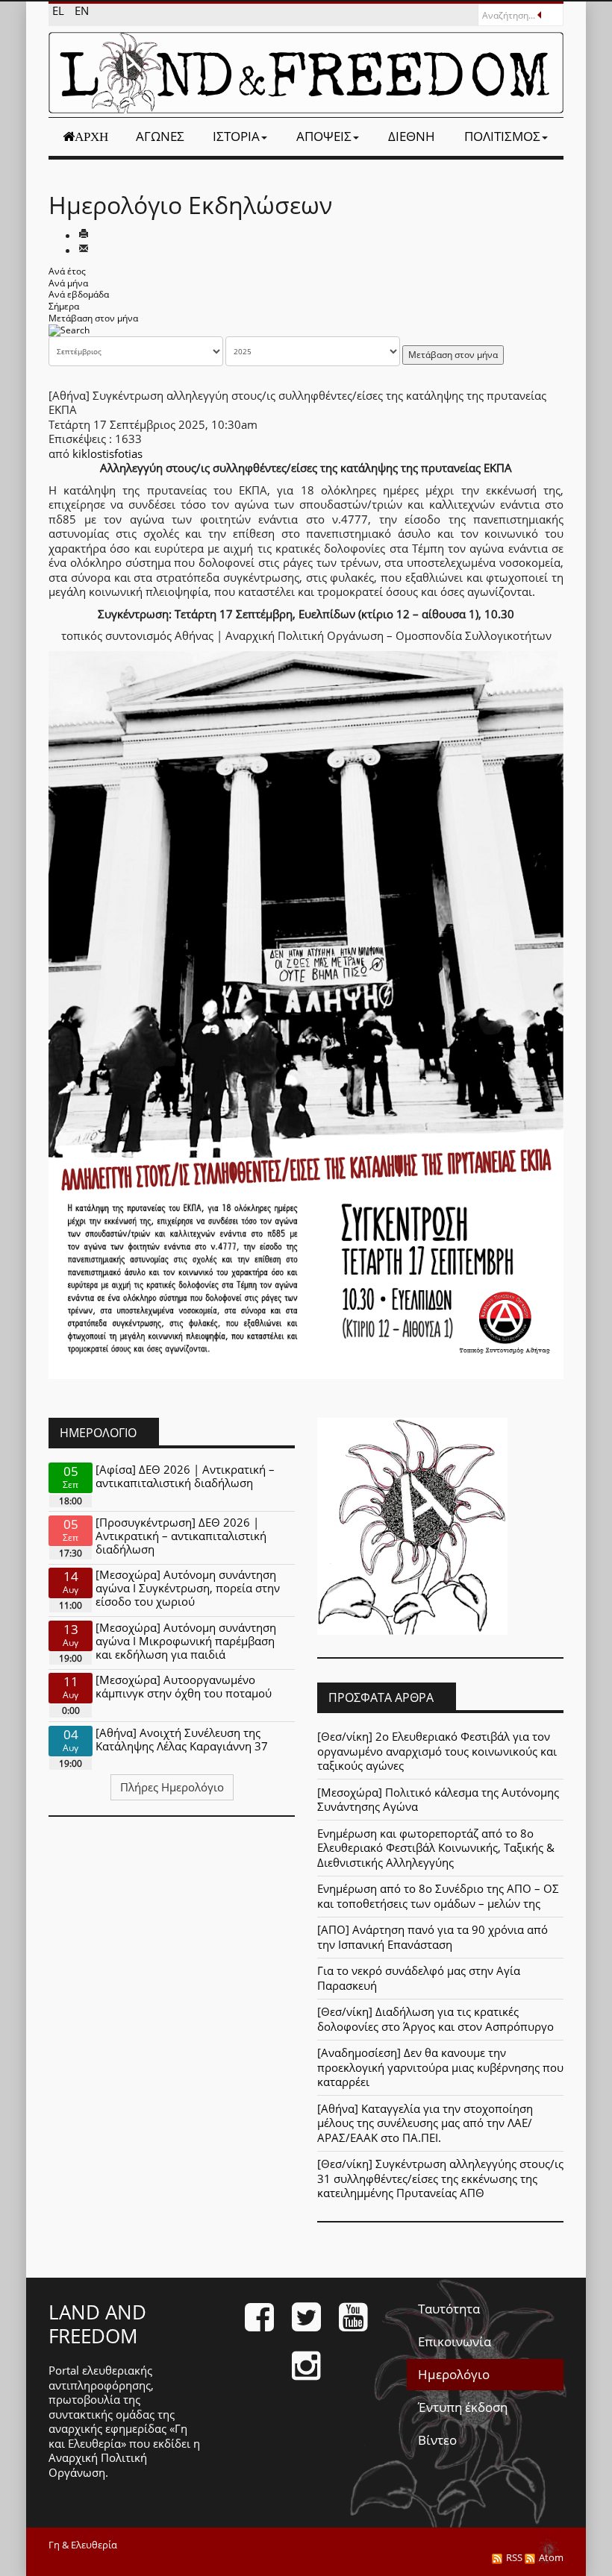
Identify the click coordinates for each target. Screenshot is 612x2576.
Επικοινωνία (455, 2341)
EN (82, 10)
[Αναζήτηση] (69, 329)
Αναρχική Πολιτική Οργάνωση (98, 2465)
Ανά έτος (67, 271)
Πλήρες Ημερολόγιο (172, 1787)
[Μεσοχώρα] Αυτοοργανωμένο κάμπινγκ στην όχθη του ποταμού (184, 1686)
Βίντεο (437, 2440)
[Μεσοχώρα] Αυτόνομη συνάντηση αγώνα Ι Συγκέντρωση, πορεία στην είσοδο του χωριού (188, 1588)
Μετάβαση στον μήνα (93, 318)
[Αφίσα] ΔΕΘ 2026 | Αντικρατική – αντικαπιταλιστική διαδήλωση (185, 1476)
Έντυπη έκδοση (463, 2407)
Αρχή (91, 136)
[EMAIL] (84, 250)
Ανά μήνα (68, 283)
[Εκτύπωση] (84, 235)
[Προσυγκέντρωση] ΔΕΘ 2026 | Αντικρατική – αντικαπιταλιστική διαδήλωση (181, 1536)
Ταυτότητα (449, 2309)
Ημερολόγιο (454, 2374)
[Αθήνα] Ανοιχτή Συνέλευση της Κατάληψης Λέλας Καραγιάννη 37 (182, 1739)
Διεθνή (412, 136)
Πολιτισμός (502, 136)
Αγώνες (160, 136)
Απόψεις (324, 136)
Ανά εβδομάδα (79, 294)
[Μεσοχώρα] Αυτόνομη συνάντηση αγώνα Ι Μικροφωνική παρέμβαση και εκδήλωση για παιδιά (186, 1641)
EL (60, 10)
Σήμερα (64, 306)
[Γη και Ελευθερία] (306, 73)
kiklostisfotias (107, 453)
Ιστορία (236, 136)
